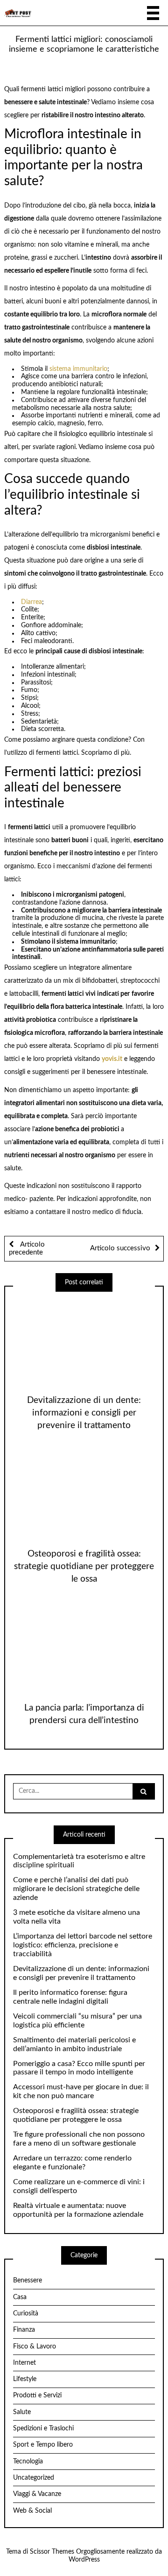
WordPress (84, 2560)
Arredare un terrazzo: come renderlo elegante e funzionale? (72, 2163)
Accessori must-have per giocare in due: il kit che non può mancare (81, 2091)
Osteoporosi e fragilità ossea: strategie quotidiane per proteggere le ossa (84, 1566)
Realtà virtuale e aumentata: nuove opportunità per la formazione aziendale (78, 2210)
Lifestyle (25, 2379)
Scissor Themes (52, 2552)
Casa (20, 2297)
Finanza (24, 2330)
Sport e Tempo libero (43, 2445)
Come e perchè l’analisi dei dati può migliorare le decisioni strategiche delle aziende (76, 1889)
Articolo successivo (120, 1248)
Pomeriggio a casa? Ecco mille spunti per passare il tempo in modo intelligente (79, 2068)
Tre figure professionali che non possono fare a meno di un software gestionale (79, 2139)
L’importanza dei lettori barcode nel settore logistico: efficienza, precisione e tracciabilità (83, 1945)
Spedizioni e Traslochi (43, 2428)
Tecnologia (28, 2462)
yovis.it (112, 1059)
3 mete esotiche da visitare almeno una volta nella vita (77, 1917)
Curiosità (26, 2314)
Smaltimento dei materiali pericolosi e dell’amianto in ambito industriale (74, 2044)
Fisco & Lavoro (35, 2347)
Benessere (28, 2281)
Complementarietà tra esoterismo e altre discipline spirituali (79, 1861)
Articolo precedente (27, 1249)
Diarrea (31, 602)
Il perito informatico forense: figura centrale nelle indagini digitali (70, 1997)
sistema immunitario (78, 369)
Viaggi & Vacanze (37, 2494)
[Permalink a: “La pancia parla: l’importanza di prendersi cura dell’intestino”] (84, 1647)
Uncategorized (34, 2478)
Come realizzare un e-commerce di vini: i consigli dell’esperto (79, 2186)
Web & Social (32, 2511)
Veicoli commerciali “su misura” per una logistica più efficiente (77, 2021)
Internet (24, 2363)
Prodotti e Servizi (37, 2395)
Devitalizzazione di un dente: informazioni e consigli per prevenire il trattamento (84, 1413)
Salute (22, 2412)
